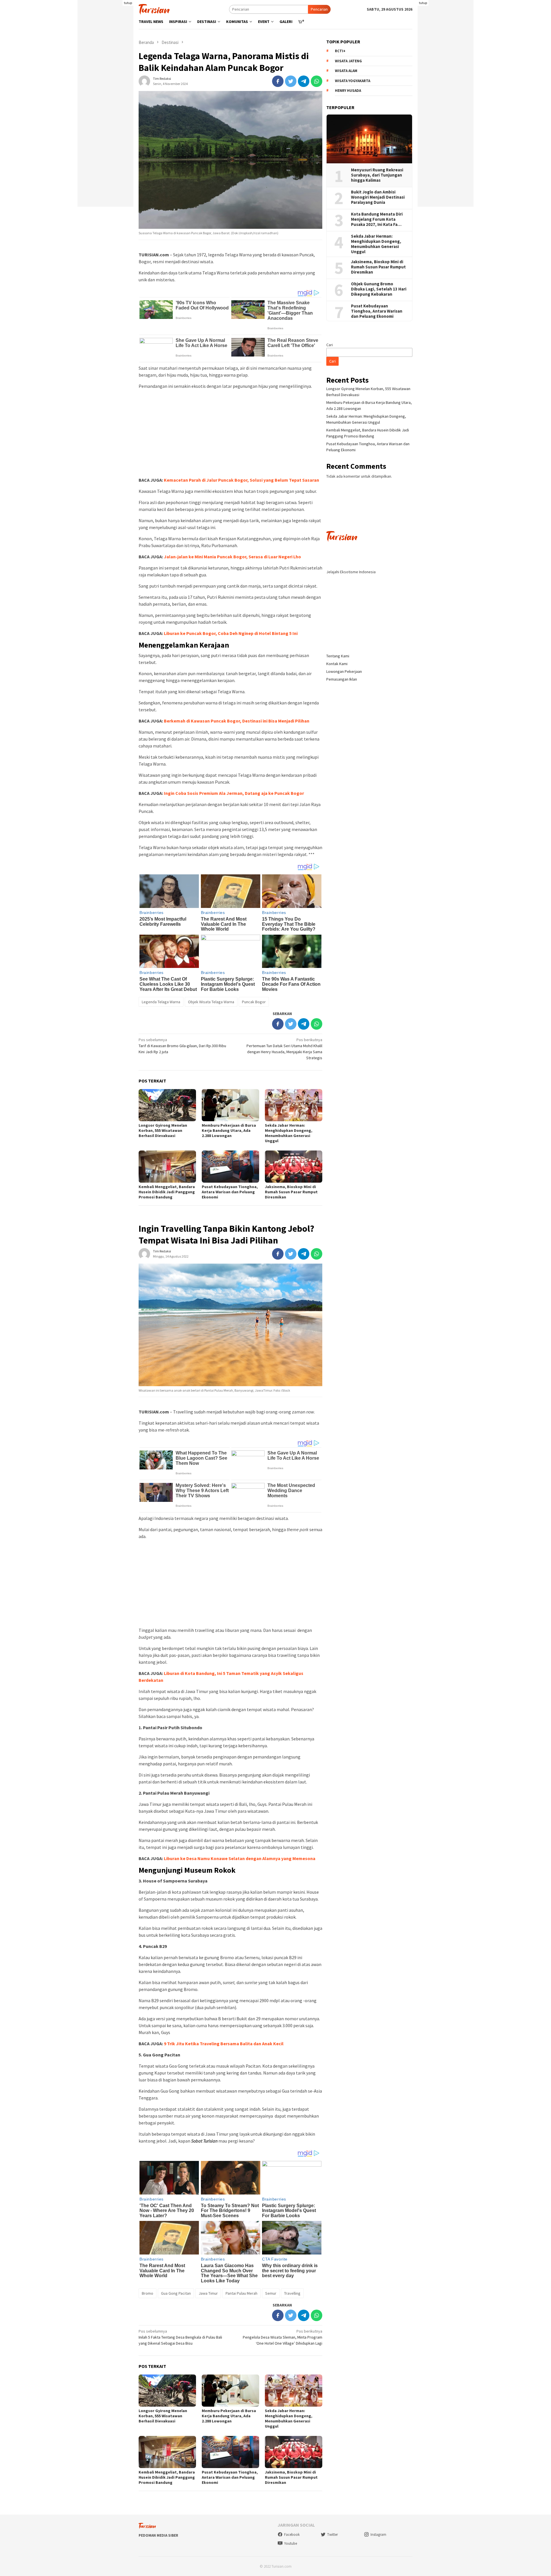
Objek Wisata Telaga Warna (211, 1002)
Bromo (148, 2293)
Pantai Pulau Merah (241, 2293)
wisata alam (346, 71)
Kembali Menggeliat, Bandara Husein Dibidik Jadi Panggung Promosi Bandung (167, 1192)
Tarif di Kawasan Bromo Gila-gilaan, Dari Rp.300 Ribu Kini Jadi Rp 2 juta (182, 1046)
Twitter (332, 2535)
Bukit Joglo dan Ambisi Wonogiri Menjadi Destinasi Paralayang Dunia (378, 197)
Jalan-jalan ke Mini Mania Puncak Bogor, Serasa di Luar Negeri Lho (232, 557)
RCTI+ (340, 51)
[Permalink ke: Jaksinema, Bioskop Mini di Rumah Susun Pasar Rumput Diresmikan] (294, 1167)
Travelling (292, 2293)
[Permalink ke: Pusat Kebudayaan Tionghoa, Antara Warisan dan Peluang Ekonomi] (230, 1167)
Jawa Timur (208, 2293)
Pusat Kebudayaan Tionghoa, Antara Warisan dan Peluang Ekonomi (230, 1192)
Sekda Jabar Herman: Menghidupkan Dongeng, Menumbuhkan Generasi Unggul (289, 1133)
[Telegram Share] (304, 81)
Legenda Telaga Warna (161, 1002)
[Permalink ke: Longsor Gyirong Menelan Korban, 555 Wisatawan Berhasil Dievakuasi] (167, 1105)
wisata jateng (348, 61)
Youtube (291, 2543)
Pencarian (319, 9)
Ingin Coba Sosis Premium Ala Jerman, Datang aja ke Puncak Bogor (234, 793)
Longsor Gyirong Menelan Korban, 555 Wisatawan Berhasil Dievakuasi (163, 1130)
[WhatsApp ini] (317, 81)
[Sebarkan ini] (278, 81)
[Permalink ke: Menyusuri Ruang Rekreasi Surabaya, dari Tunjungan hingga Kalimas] (369, 139)
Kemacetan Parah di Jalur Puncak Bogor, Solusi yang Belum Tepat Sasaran (241, 480)
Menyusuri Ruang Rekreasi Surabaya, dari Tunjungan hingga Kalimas (378, 175)
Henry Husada (348, 91)
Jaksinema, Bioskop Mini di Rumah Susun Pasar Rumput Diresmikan (291, 1192)
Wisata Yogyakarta (353, 81)
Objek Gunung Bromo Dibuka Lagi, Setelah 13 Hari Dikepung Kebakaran (379, 289)
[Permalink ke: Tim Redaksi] (144, 81)
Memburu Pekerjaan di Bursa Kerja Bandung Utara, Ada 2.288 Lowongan (229, 1130)
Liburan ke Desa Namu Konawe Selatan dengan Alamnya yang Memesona (239, 1858)
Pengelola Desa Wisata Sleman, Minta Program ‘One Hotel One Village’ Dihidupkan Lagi (283, 2337)
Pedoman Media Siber (158, 2535)
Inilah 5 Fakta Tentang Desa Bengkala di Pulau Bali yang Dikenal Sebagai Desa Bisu (180, 2337)
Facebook (292, 2535)
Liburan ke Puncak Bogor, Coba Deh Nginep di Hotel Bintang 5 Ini (231, 633)
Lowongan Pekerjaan (344, 671)
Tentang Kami (338, 656)
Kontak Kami (337, 664)
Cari (330, 345)
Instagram (378, 2535)
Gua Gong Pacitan (176, 2293)
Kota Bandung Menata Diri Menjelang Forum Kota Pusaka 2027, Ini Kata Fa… (377, 219)
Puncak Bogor (254, 1002)
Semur (271, 2293)
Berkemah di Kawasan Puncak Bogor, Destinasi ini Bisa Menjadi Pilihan (237, 721)
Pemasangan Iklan (342, 679)
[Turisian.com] (154, 9)
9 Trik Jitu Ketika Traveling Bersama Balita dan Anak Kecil (224, 2044)
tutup (128, 3)
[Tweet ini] (291, 81)
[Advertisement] (105, 121)
